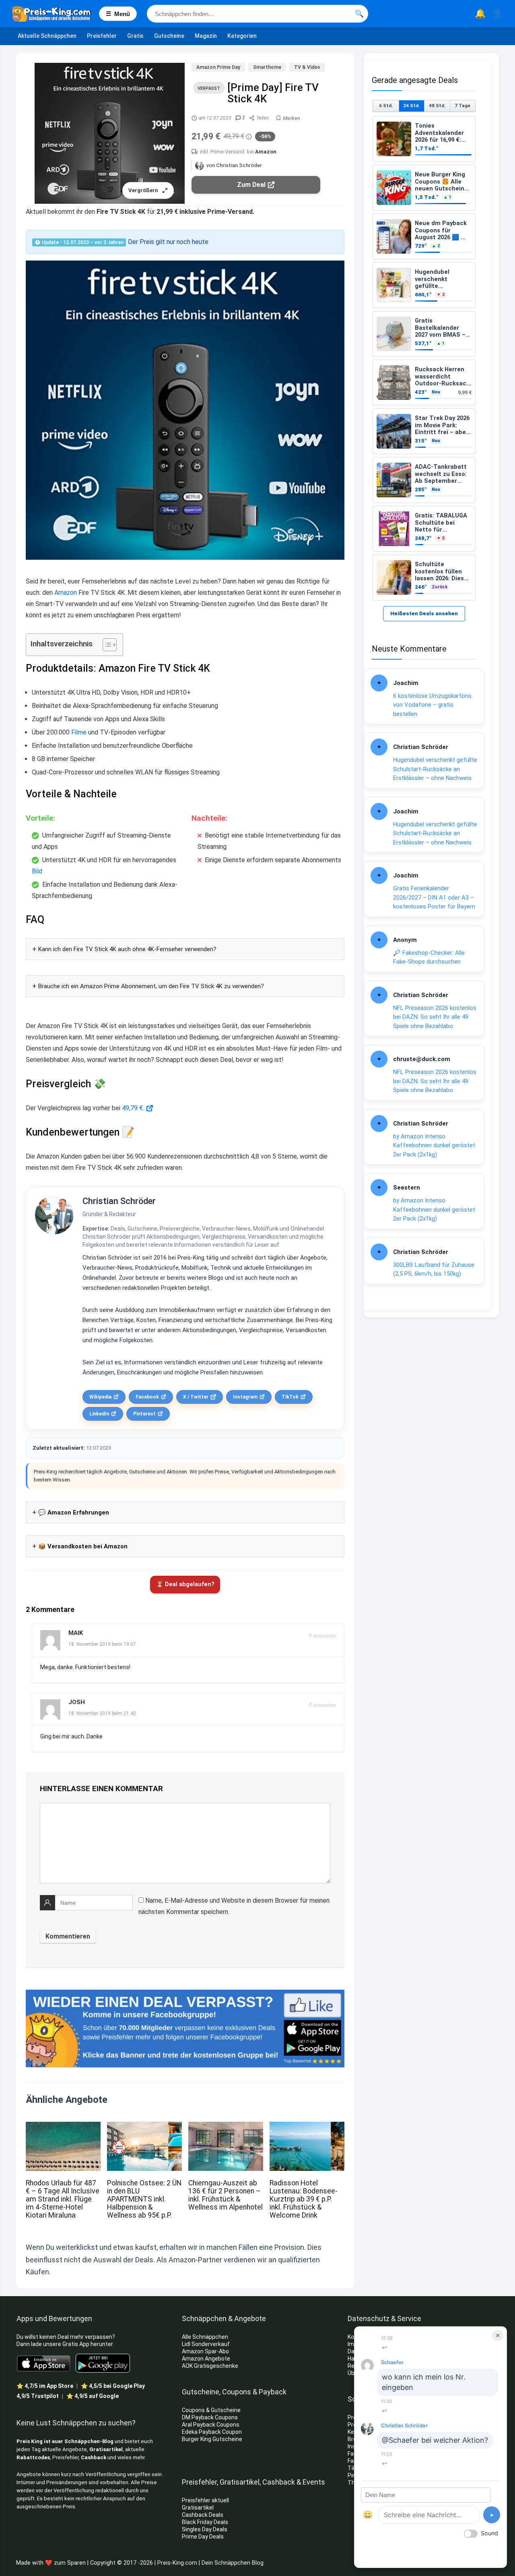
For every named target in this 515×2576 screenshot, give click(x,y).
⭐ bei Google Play (113, 2386)
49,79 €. (133, 1108)
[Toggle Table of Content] (106, 645)
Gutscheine (169, 36)
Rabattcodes (33, 2457)
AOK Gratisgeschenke (210, 2366)
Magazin (206, 36)
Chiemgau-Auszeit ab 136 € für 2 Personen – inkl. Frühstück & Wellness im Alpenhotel (226, 2195)
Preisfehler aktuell (205, 2500)
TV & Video (307, 67)
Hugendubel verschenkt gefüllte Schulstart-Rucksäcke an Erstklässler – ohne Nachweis (435, 769)
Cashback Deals (203, 2515)
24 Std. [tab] (411, 106)
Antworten (325, 1636)
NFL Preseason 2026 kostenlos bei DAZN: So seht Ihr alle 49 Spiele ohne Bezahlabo (435, 1017)
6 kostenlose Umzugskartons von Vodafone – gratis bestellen (432, 705)
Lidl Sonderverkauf (206, 2344)
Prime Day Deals (203, 2537)
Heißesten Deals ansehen (424, 613)
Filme (79, 732)
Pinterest (144, 1414)
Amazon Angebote (206, 2359)
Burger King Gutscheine (212, 2439)
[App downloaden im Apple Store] (44, 2363)
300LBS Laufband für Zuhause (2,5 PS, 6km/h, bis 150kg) (434, 1269)
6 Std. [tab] (386, 106)
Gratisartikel (106, 2449)
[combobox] (257, 14)
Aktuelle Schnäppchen (47, 36)
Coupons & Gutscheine (211, 2410)
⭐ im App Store (45, 2386)
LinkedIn (99, 1414)
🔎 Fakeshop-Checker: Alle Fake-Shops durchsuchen (429, 957)
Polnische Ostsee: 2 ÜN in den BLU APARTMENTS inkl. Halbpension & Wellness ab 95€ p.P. (144, 2199)
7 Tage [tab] (462, 106)
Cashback (94, 2457)
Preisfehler (102, 36)
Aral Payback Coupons (211, 2425)
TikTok (290, 1397)
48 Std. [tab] (437, 106)
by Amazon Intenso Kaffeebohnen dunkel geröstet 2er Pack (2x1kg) (434, 1145)
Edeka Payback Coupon (212, 2432)
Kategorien (242, 36)
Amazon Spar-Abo (205, 2351)
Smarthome (267, 67)
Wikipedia (100, 1397)
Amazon (266, 152)
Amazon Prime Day (218, 67)
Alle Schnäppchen (205, 2337)
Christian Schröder (119, 1201)
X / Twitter (196, 1397)
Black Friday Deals (205, 2522)
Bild (37, 871)
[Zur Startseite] (56, 14)
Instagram (245, 1397)
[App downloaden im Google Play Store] (103, 2363)
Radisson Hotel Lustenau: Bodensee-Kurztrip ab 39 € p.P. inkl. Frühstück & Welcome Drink (304, 2199)
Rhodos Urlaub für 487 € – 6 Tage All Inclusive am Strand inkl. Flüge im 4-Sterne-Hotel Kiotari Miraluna (63, 2199)
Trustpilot (38, 2396)
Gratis (135, 36)
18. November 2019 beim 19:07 (102, 1644)
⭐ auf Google (93, 2396)
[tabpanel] (424, 358)
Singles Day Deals (205, 2529)
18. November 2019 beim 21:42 (102, 1713)
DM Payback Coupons (210, 2417)
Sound (489, 2533)
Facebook (147, 1397)
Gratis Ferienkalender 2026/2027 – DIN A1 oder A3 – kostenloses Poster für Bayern (434, 897)
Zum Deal (251, 185)
